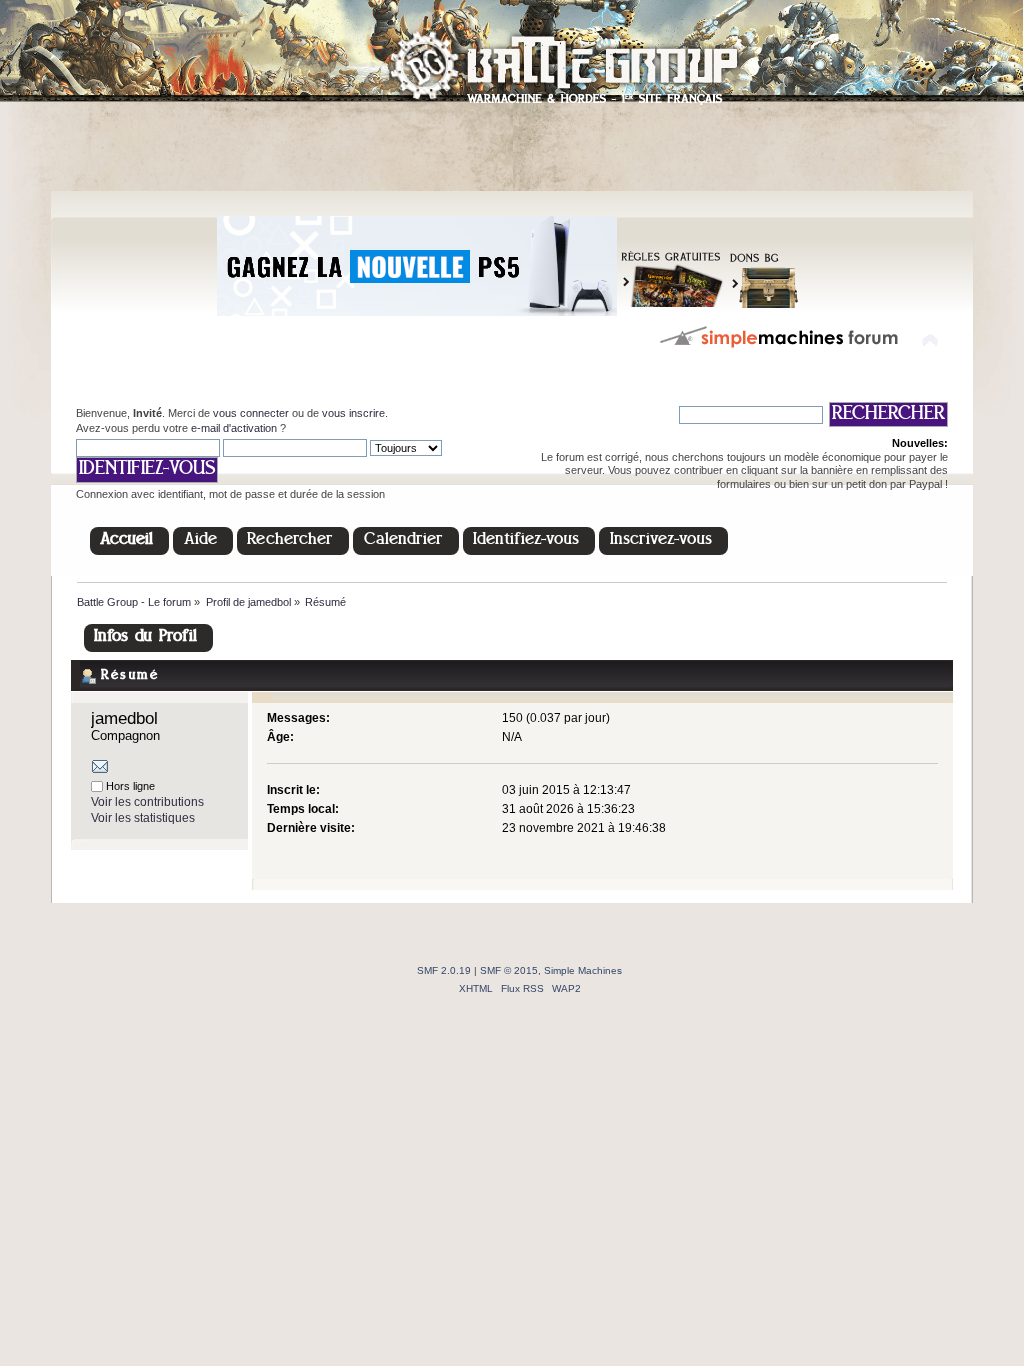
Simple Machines (583, 970)
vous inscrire (353, 413)
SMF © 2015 (509, 970)
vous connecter (251, 413)
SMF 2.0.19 (444, 970)
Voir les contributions (147, 802)
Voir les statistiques (143, 818)
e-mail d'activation (234, 428)
